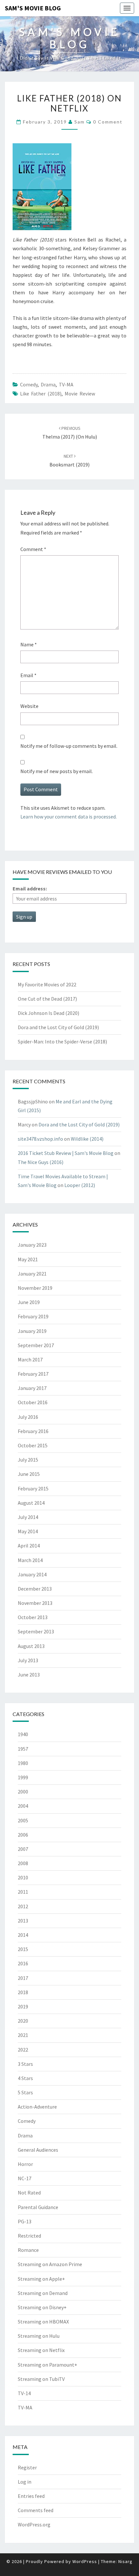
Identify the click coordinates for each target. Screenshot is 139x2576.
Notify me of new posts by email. (57, 771)
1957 (23, 1749)
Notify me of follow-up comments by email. (69, 746)
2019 (23, 2006)
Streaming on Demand (43, 2293)
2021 (23, 2035)
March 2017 (30, 1359)
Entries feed (31, 2496)
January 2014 (32, 1574)
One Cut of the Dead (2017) (47, 999)
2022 (23, 2050)
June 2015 (29, 1474)
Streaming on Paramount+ (48, 2365)
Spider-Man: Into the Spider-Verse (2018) (62, 1041)
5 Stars (25, 2092)
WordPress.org (34, 2524)
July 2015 (28, 1460)
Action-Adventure (37, 2107)
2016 (23, 1963)
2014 (23, 1935)
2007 (23, 1849)
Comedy (29, 384)
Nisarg (125, 2561)
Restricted (29, 2236)
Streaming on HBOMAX (43, 2322)
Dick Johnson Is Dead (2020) (48, 1013)
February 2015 (33, 1488)
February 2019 (33, 1316)
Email (28, 675)
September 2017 (36, 1345)
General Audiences (38, 2150)
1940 (23, 1734)
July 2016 (28, 1417)
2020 (23, 2021)
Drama (48, 384)
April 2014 (29, 1546)
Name (29, 644)
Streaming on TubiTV (41, 2379)
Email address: (30, 888)
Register (27, 2467)
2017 (23, 1978)
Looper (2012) (80, 1185)
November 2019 (35, 1288)
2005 (23, 1820)
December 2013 (35, 1589)
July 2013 (28, 1660)
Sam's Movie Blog (33, 8)
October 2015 (33, 1445)
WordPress (85, 2561)
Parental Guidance (38, 2207)
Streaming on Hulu (39, 2336)
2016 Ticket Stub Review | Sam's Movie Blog (66, 1153)
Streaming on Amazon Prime (50, 2264)
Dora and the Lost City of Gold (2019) (58, 1027)
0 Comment (108, 122)
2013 (23, 1921)
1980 (23, 1763)
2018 (23, 1992)
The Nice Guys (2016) (41, 1162)
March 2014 (30, 1560)
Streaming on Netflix (41, 2350)
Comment (33, 549)
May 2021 (28, 1259)
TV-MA (66, 384)
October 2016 (33, 1402)
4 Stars (25, 2078)
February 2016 (33, 1431)
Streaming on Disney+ (42, 2307)
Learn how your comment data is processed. (69, 817)
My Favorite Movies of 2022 (47, 984)
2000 (23, 1792)
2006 (23, 1835)
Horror (25, 2164)
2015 (23, 1949)
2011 (23, 1892)
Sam (80, 122)
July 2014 (28, 1517)
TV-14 (24, 2393)
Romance (28, 2250)
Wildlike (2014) (87, 1139)
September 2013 (36, 1631)
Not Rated (29, 2193)
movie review (80, 394)
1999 (23, 1777)
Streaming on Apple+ (41, 2279)
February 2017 (33, 1374)
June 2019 (29, 1302)
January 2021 (32, 1274)
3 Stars (25, 2064)
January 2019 (32, 1331)
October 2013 (33, 1617)
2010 (23, 1877)
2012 (23, 1906)
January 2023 (32, 1245)
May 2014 (28, 1531)
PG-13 (25, 2221)
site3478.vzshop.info (40, 1139)
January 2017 (32, 1388)
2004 (23, 1806)
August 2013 (31, 1646)
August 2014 (31, 1503)
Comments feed (36, 2510)
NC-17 (25, 2178)
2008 (23, 1863)
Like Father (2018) (41, 394)
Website (29, 706)
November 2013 (35, 1603)
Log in (25, 2482)
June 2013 (29, 1675)
